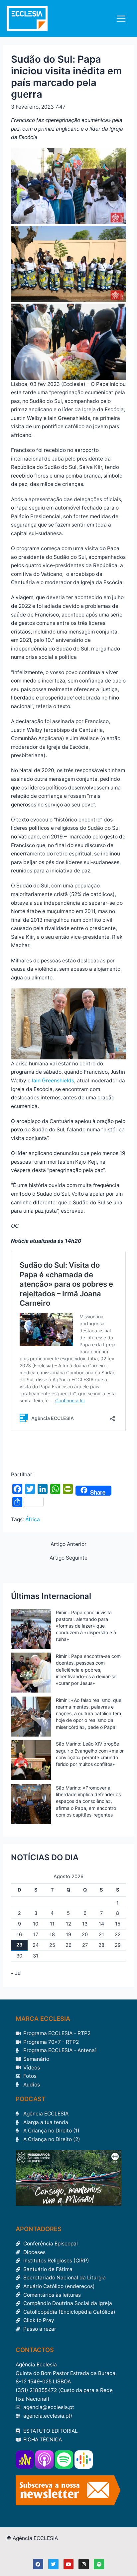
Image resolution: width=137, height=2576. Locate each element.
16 (19, 1934)
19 (68, 1934)
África (33, 1519)
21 (101, 1934)
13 (85, 1924)
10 (36, 1924)
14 (101, 1924)
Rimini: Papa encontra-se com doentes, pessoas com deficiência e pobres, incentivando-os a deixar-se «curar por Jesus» (88, 1670)
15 (118, 1924)
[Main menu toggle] (121, 18)
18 (52, 1934)
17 (36, 1934)
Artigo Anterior (68, 1544)
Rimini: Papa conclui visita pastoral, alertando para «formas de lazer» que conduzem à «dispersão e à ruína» (86, 1626)
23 (19, 1945)
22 (118, 1934)
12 (68, 1924)
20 (85, 1934)
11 (52, 1924)
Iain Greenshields (53, 1081)
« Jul (16, 1973)
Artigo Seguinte (68, 1558)
